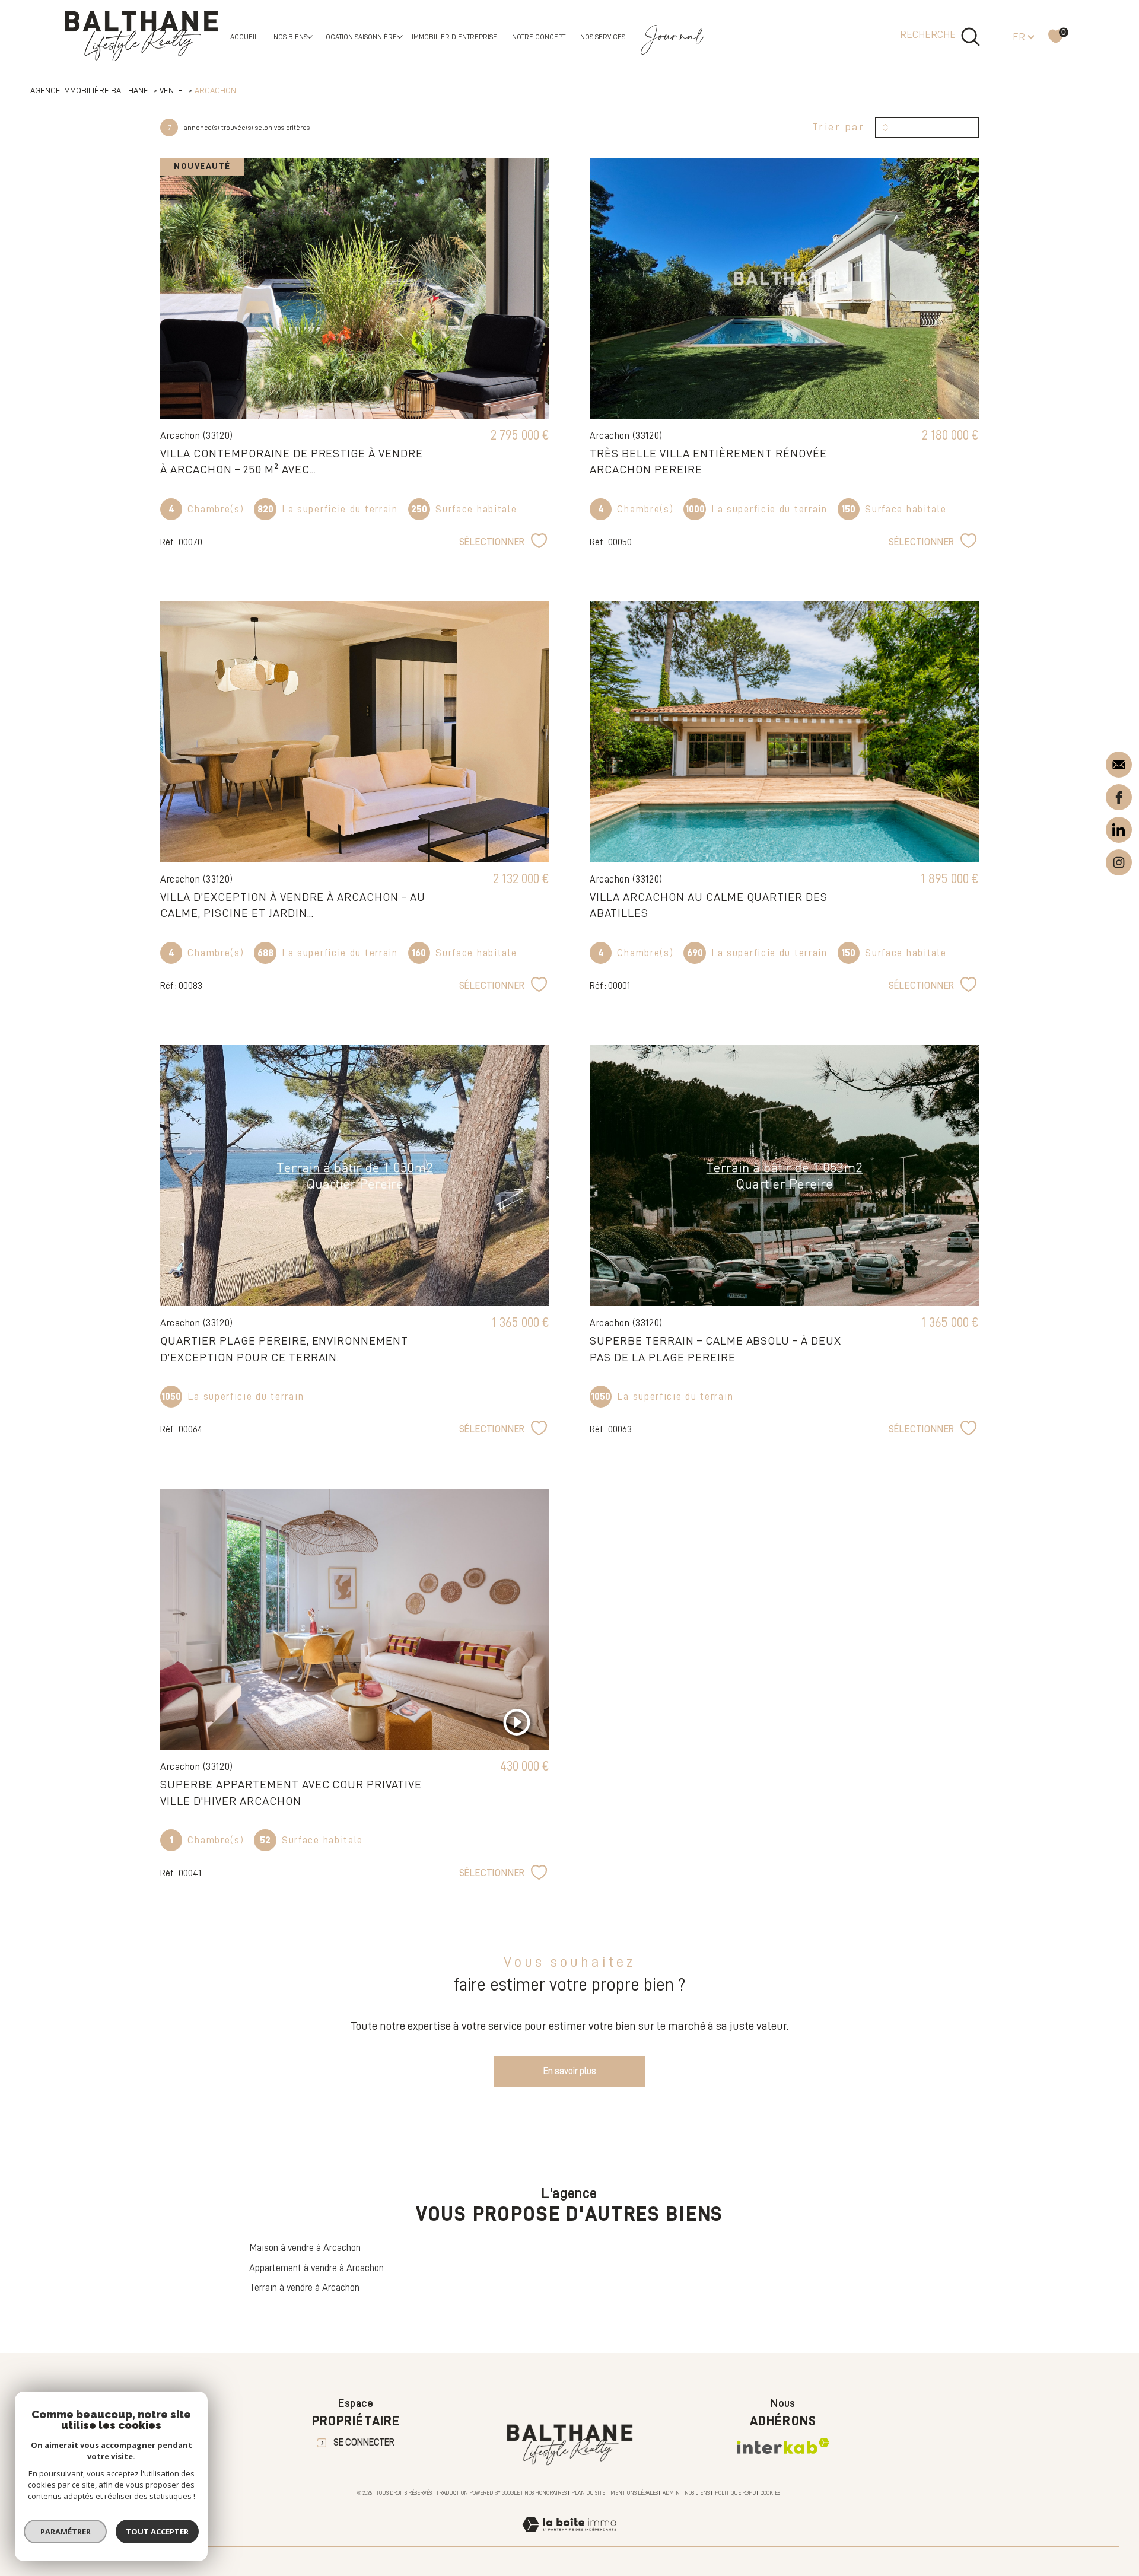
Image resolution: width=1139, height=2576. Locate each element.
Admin (671, 2493)
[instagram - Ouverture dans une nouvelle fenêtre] (1119, 860)
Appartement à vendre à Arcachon (316, 2268)
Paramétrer (66, 2532)
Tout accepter (157, 2532)
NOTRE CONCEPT (539, 37)
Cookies (770, 2493)
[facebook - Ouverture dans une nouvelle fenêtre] (1119, 796)
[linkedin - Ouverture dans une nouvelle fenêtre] (1119, 829)
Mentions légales (634, 2493)
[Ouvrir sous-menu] (310, 36)
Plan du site (588, 2493)
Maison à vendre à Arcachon (305, 2248)
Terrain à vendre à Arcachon (304, 2287)
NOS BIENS (290, 37)
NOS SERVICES (603, 37)
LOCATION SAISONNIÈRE (359, 37)
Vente (171, 90)
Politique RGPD (735, 2493)
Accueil (244, 37)
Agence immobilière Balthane (89, 90)
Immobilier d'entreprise (454, 37)
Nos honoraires (545, 2493)
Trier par (839, 127)
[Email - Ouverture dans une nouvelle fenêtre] (1119, 764)
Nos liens (697, 2493)
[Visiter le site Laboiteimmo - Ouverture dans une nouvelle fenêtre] (569, 2539)
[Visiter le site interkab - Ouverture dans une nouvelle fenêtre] (783, 2446)
